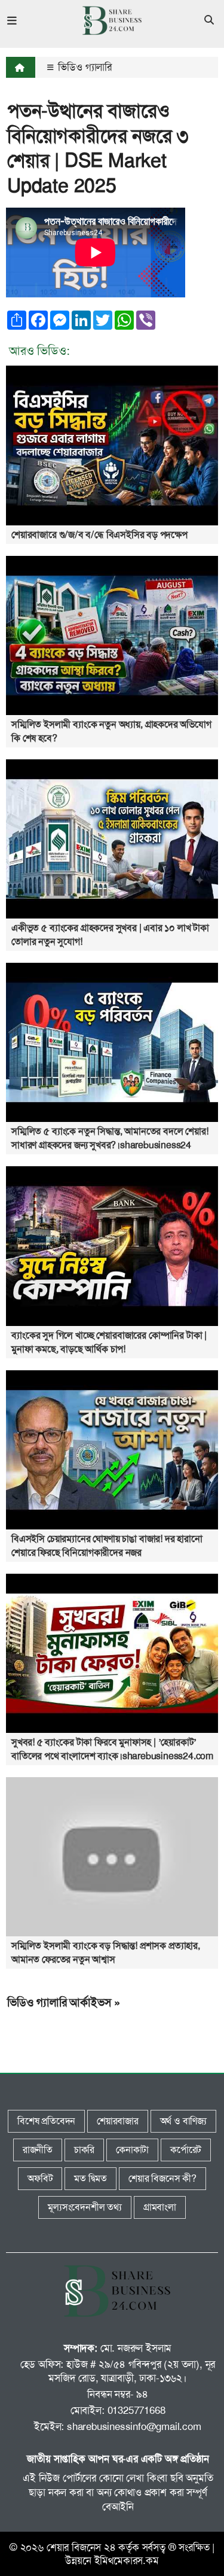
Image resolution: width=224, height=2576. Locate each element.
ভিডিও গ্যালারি (84, 67)
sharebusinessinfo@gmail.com (134, 2426)
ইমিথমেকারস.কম (127, 2560)
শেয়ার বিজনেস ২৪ (81, 2547)
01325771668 (136, 2410)
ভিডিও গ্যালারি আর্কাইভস (59, 2002)
